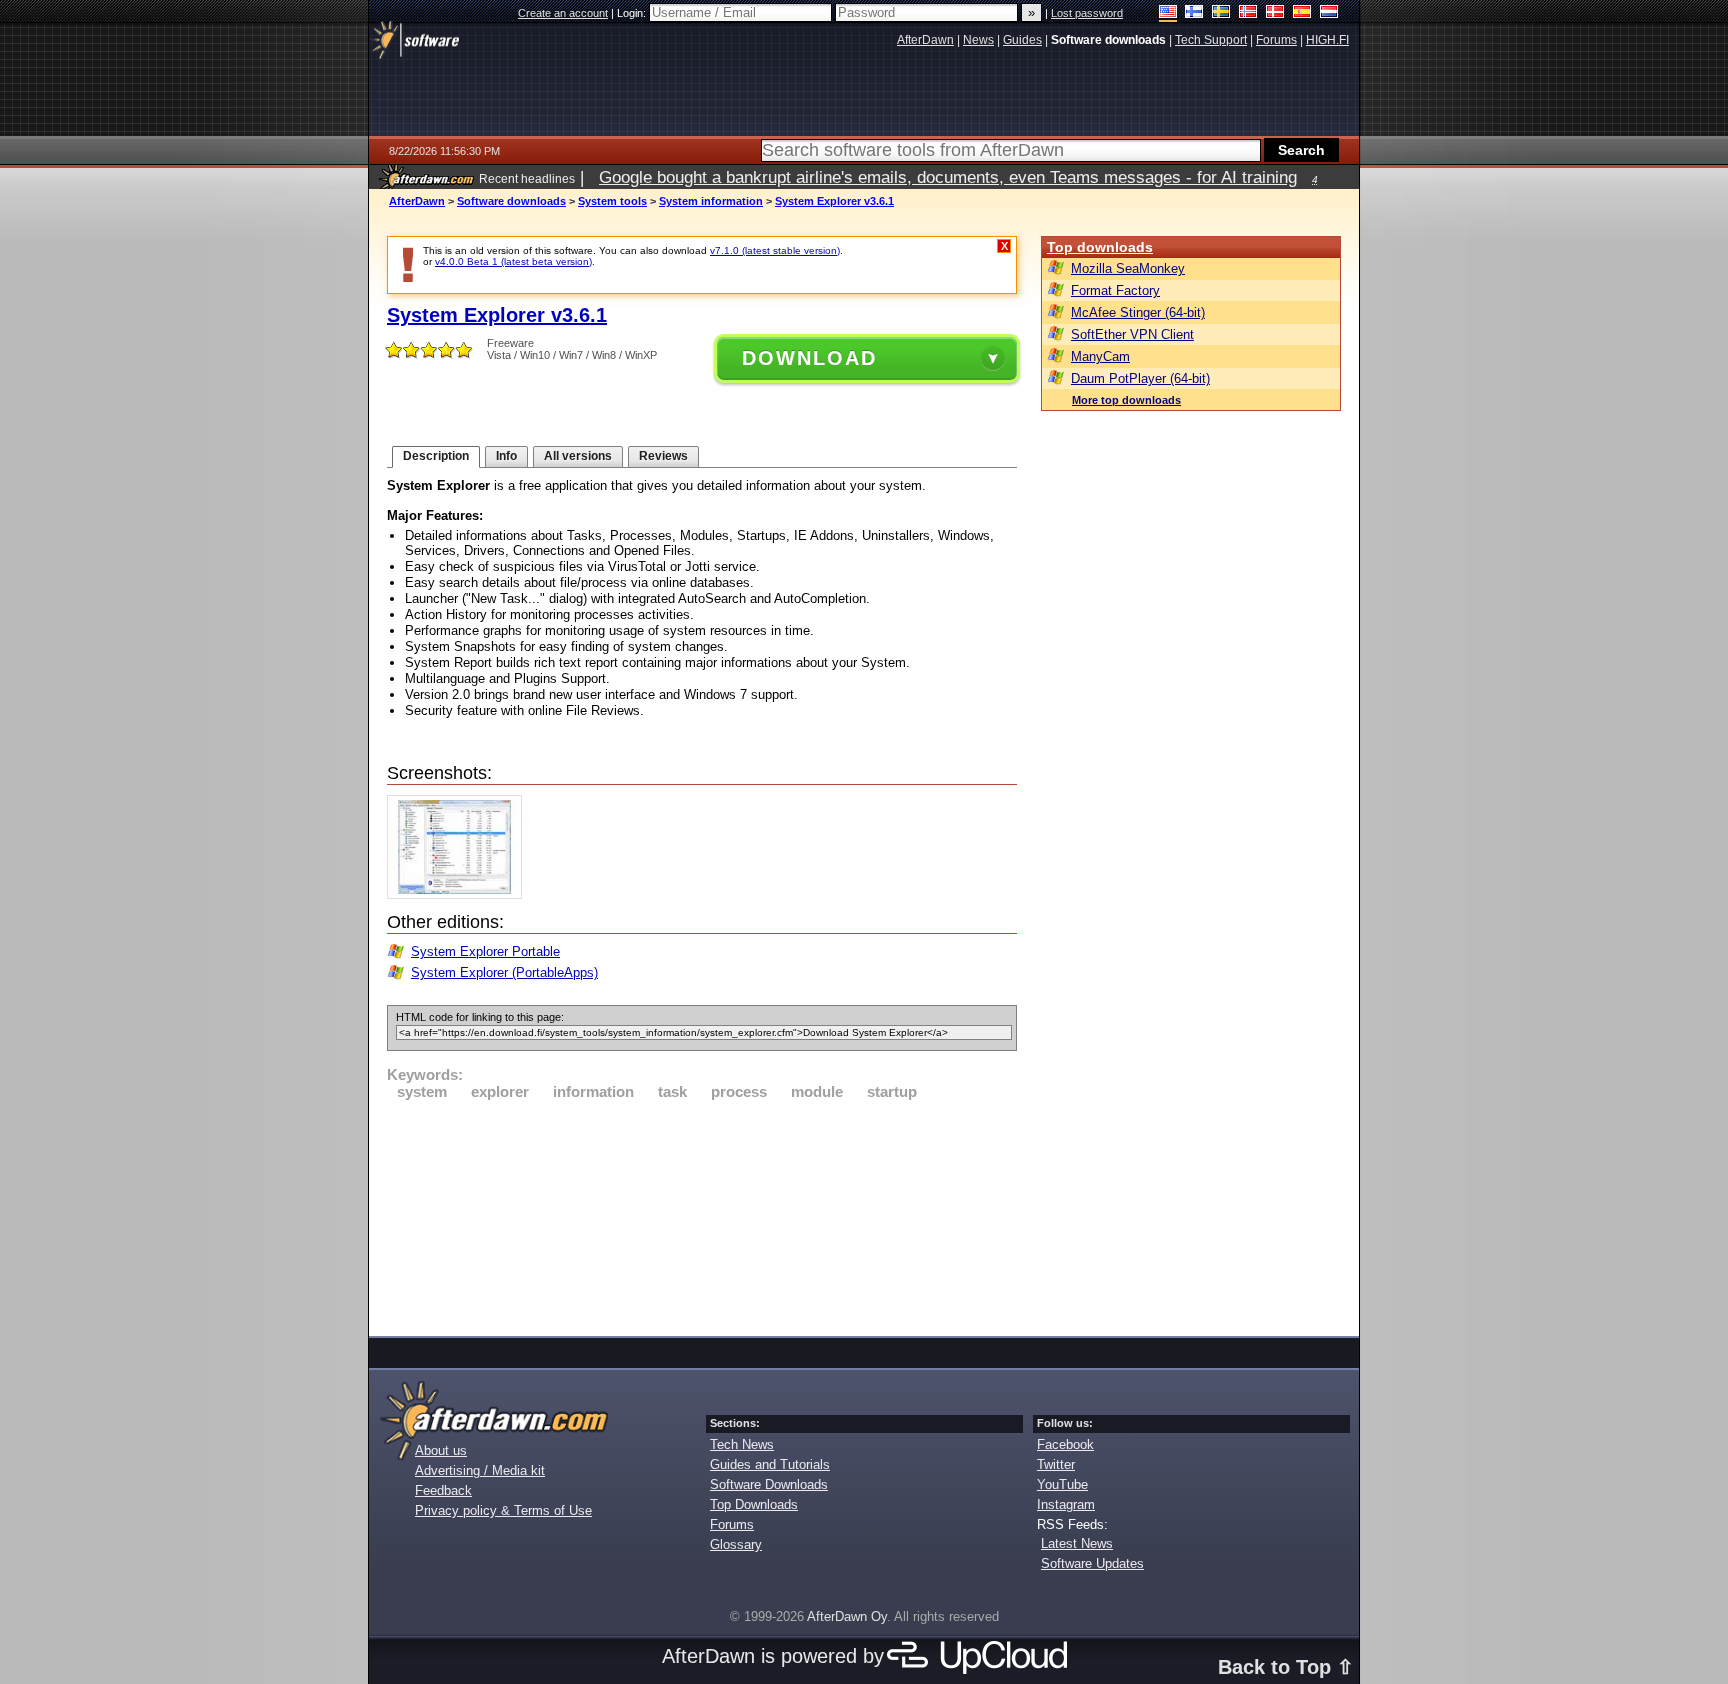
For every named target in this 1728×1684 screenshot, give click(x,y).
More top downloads (1126, 400)
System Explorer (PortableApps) (504, 972)
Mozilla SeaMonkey (1128, 268)
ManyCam (1100, 356)
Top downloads (1100, 247)
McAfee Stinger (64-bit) (1138, 312)
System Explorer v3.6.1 (834, 201)
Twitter (1056, 1464)
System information (711, 201)
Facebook (1065, 1444)
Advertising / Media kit (480, 1470)
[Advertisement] (702, 1215)
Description (436, 456)
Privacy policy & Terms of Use (503, 1510)
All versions (578, 456)
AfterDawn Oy (847, 1616)
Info (506, 456)
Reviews (663, 456)
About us (441, 1450)
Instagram (1066, 1504)
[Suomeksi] (1194, 13)
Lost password (1087, 13)
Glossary (736, 1544)
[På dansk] (1275, 13)
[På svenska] (1221, 13)
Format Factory (1115, 290)
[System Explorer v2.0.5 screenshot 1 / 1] (459, 894)
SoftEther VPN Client (1132, 334)
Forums (732, 1524)
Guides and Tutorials (770, 1464)
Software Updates (1092, 1563)
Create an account (563, 13)
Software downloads (511, 201)
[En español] (1302, 13)
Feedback (443, 1490)
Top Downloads (754, 1504)
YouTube (1062, 1484)
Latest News (1077, 1543)
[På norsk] (1248, 13)
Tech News (742, 1444)
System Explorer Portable (485, 951)
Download (809, 358)
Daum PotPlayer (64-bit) (1140, 378)
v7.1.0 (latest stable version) (775, 250)
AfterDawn (417, 201)
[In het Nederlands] (1329, 13)
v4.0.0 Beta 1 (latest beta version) (513, 261)
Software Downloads (769, 1484)
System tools (612, 201)
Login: (633, 13)
